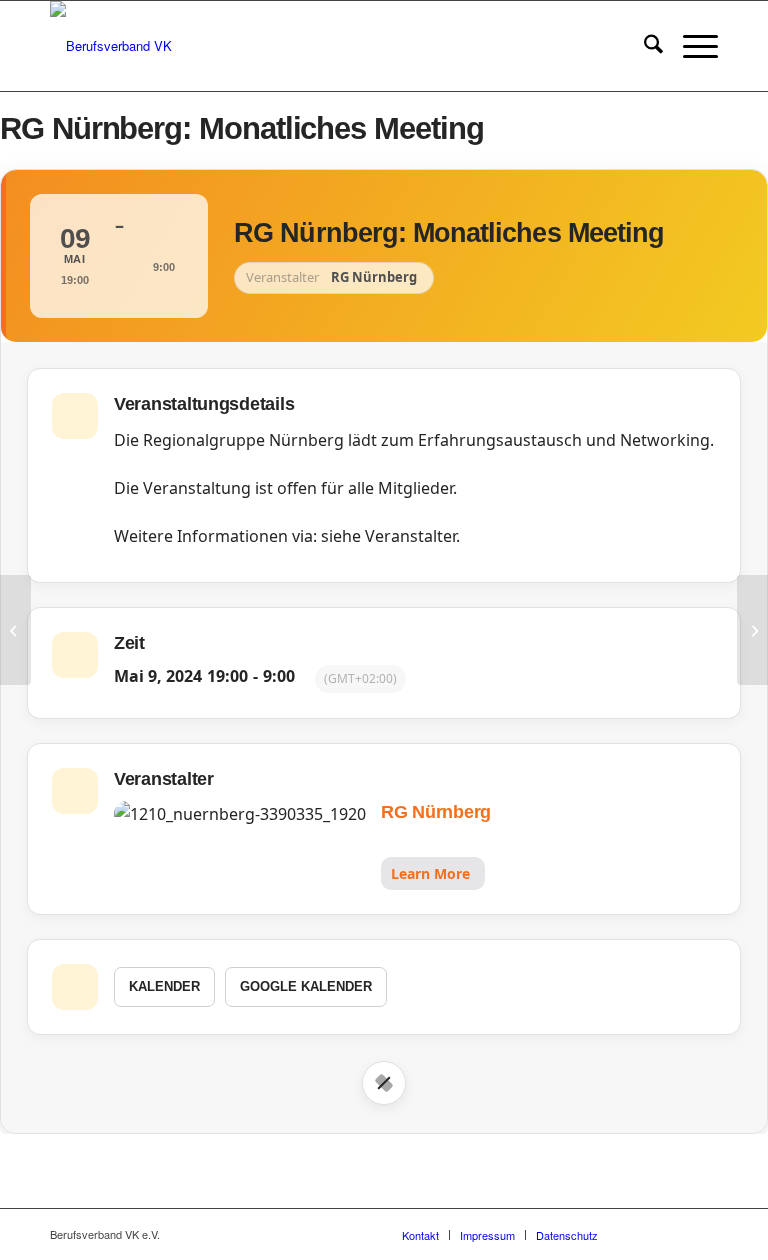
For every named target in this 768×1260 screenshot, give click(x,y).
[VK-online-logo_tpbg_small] (111, 46)
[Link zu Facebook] (643, 1234)
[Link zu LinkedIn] (703, 1234)
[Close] (384, 1083)
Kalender (164, 986)
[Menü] (690, 46)
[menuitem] (643, 46)
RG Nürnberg (436, 812)
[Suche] (643, 46)
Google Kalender (306, 986)
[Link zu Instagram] (673, 1234)
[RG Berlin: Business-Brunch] (15, 630)
